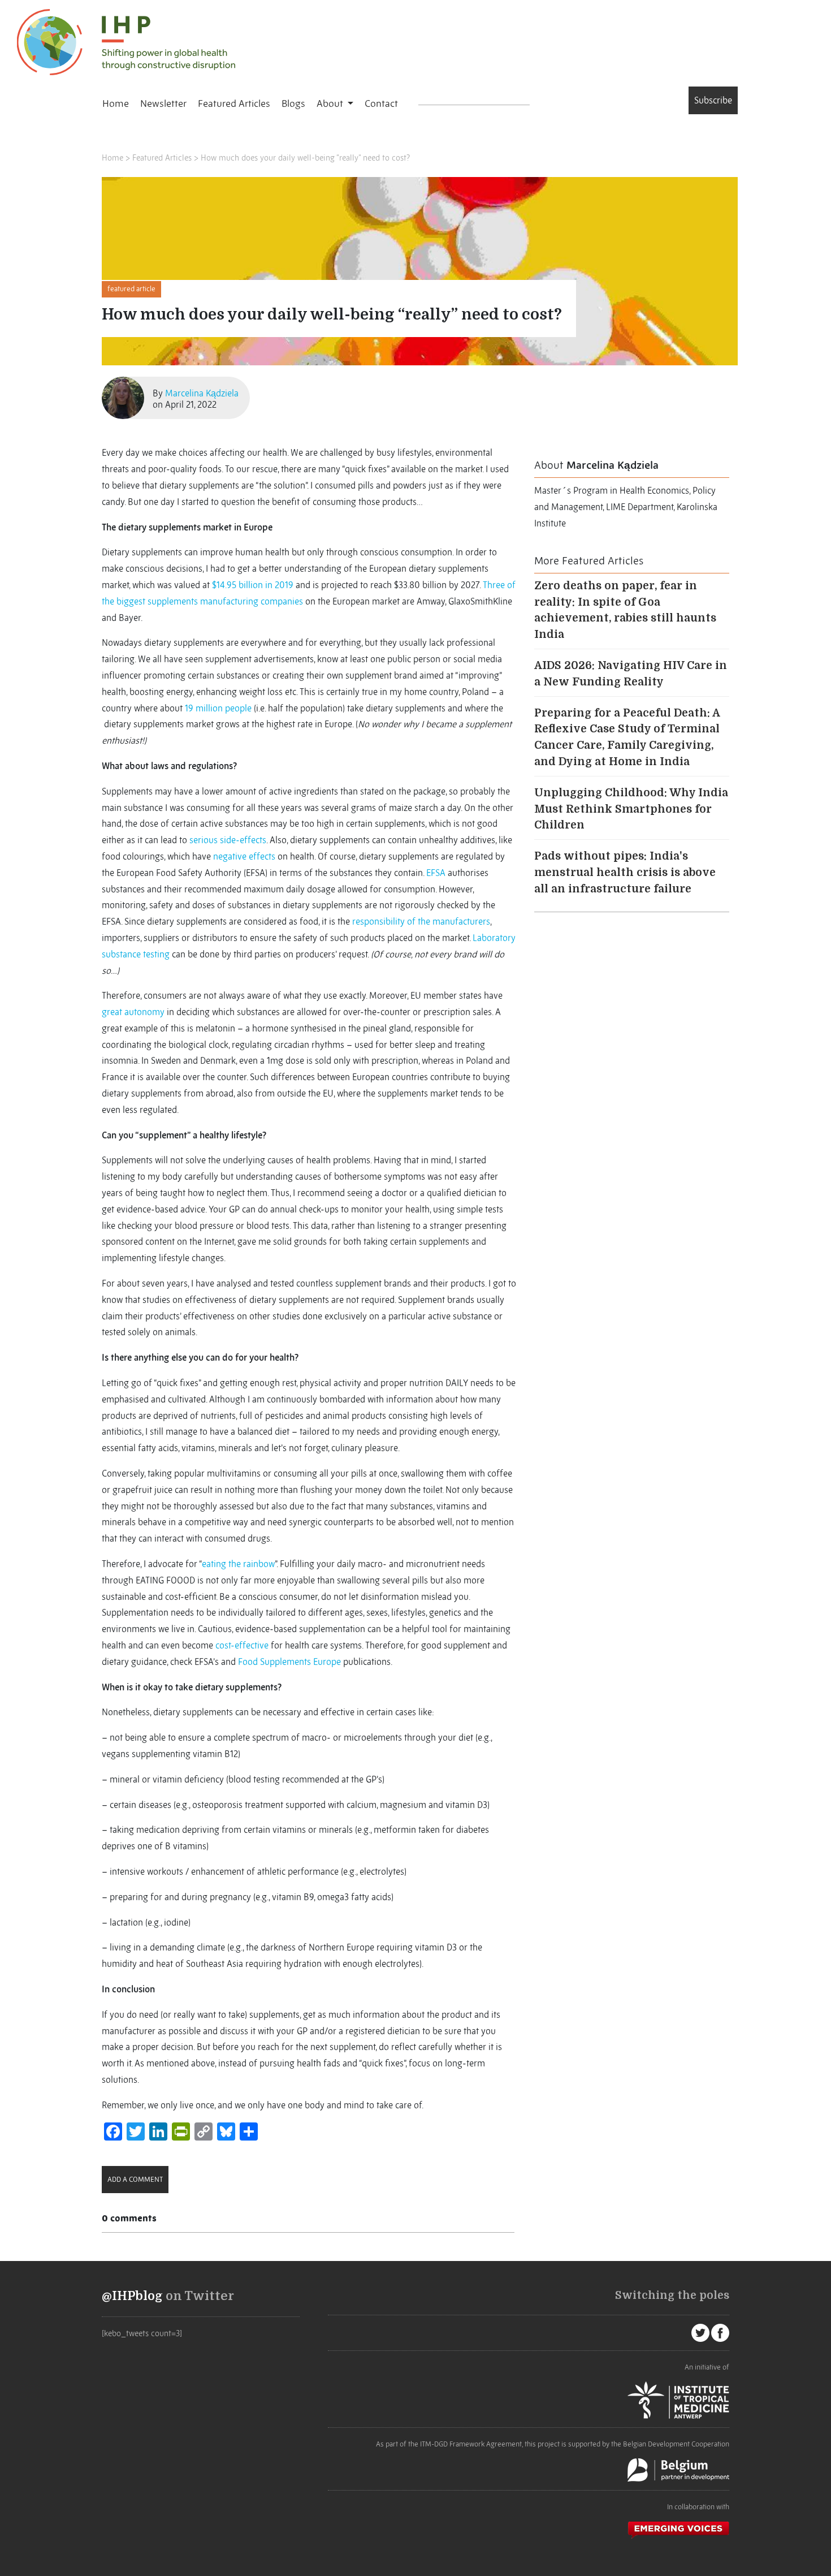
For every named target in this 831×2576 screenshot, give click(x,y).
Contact (381, 103)
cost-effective (242, 1645)
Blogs (293, 103)
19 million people (218, 708)
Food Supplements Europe (289, 1662)
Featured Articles (234, 103)
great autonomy (133, 1012)
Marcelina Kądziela (202, 393)
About (331, 103)
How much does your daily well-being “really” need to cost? (305, 158)
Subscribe (713, 100)
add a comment (135, 2179)
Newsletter (163, 103)
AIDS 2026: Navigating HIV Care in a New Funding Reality (631, 674)
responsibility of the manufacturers (421, 921)
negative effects (244, 856)
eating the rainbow (238, 1564)
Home (116, 103)
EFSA (436, 873)
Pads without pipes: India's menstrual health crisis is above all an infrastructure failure (625, 873)
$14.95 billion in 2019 (253, 585)
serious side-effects (228, 840)
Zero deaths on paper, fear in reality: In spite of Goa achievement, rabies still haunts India (625, 610)
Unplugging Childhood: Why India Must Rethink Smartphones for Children (631, 809)
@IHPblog (132, 2296)
